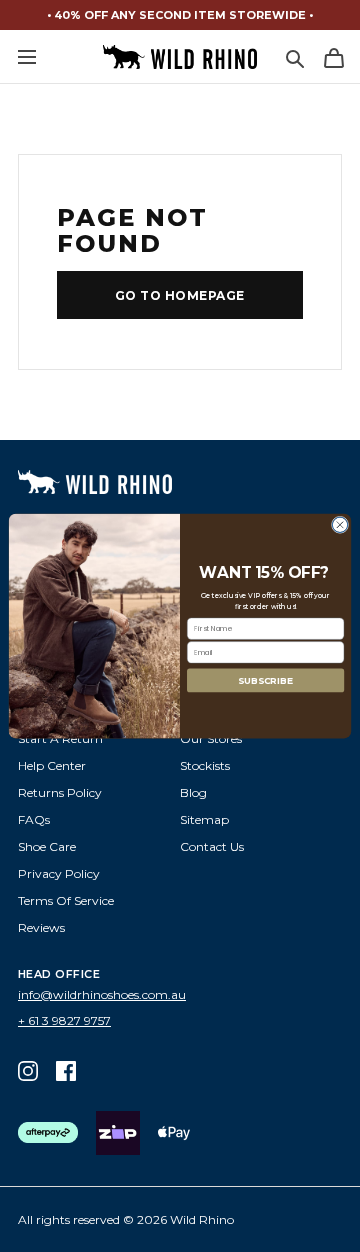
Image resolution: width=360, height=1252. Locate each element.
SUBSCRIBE (265, 680)
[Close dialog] (339, 524)
